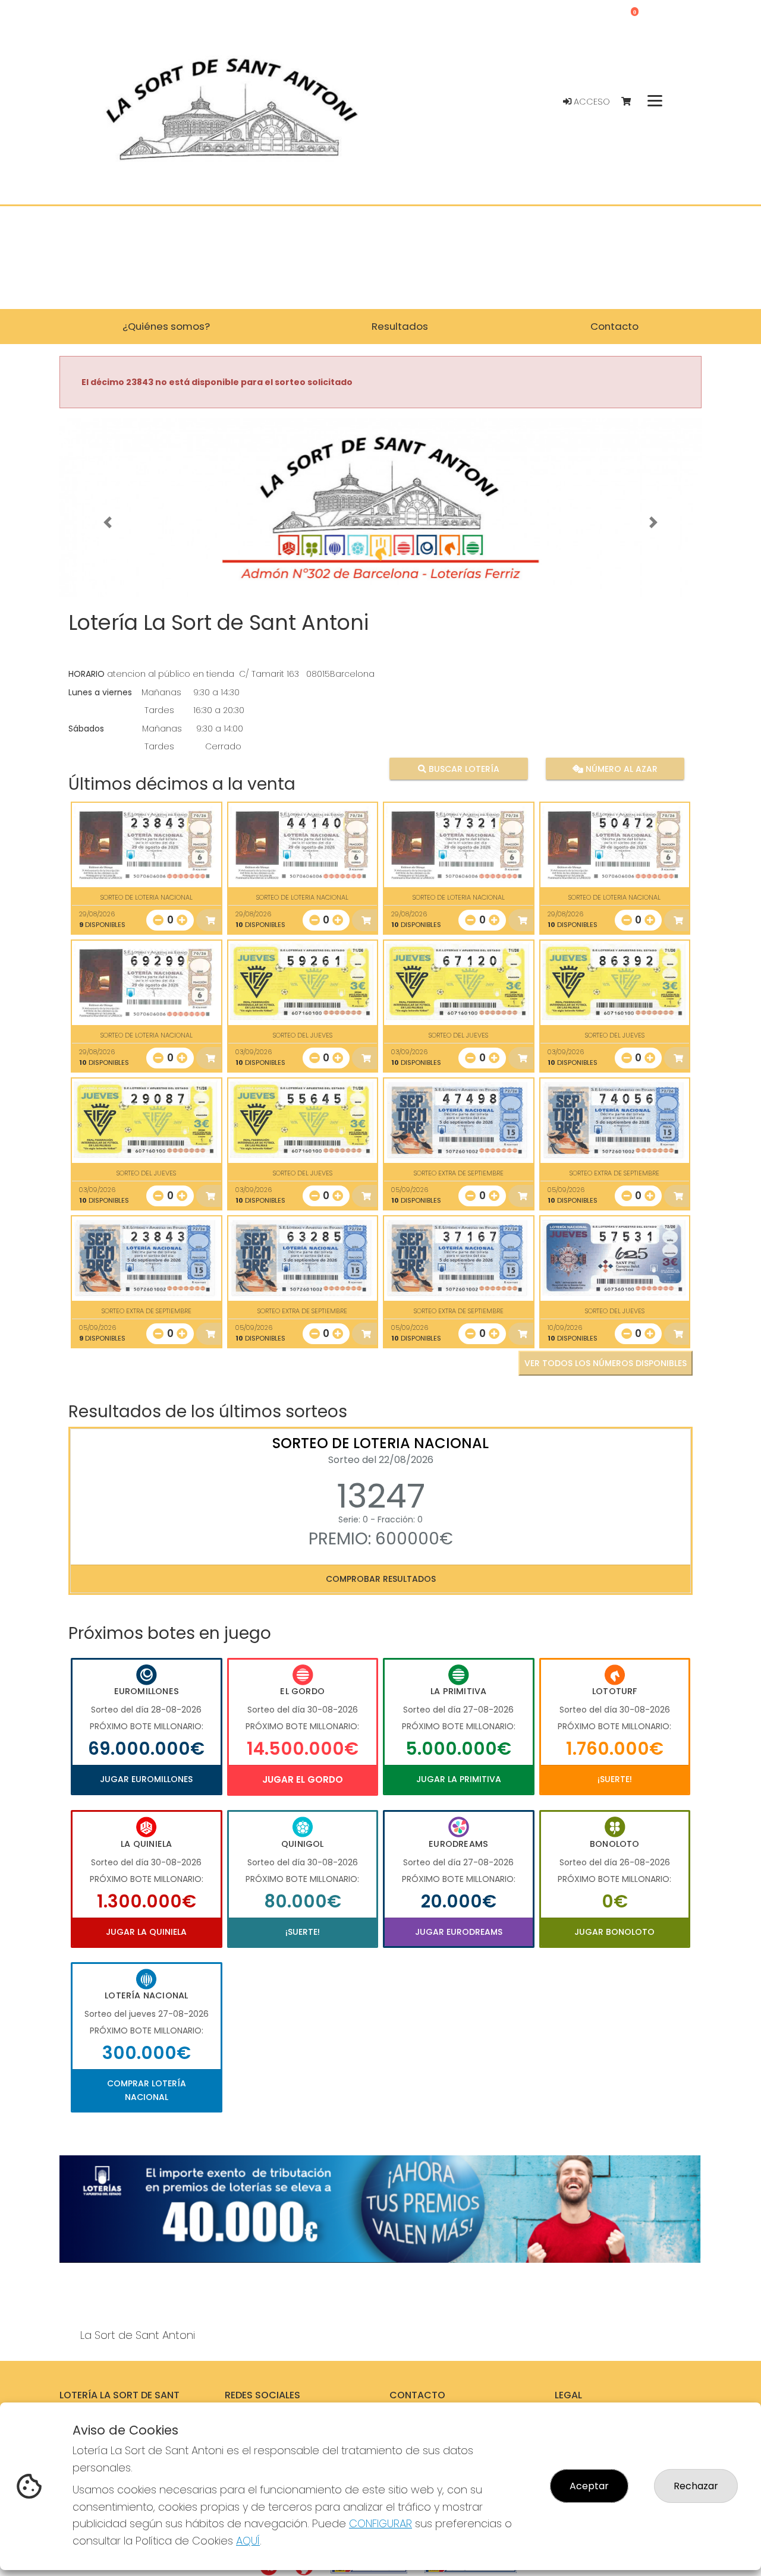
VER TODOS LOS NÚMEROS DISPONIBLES (606, 1363)
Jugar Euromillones (146, 1779)
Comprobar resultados (381, 1579)
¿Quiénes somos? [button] (166, 326)
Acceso (591, 102)
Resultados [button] (400, 326)
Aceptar (589, 2486)
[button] (108, 522)
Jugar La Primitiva (459, 1779)
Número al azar (620, 769)
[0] (632, 102)
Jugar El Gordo (303, 1779)
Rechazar (696, 2486)
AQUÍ (248, 2541)
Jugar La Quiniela (146, 1932)
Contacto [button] (614, 326)
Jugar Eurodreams (459, 1932)
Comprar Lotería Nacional (147, 2090)
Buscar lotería (463, 769)
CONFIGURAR (380, 2523)
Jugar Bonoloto (614, 1932)
